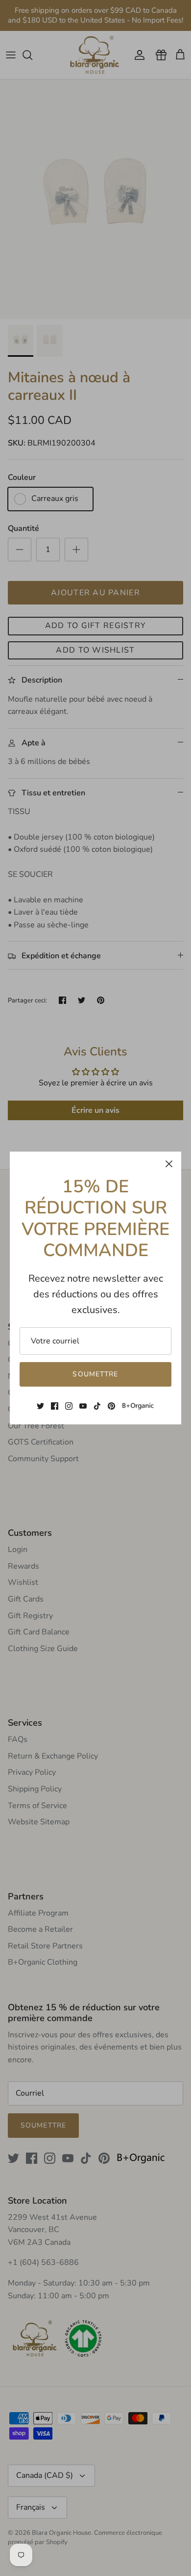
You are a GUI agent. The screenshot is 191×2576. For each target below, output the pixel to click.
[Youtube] (83, 1406)
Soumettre (95, 1374)
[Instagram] (69, 1406)
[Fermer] (169, 1164)
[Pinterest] (111, 1406)
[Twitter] (40, 1406)
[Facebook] (55, 1406)
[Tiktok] (97, 1406)
